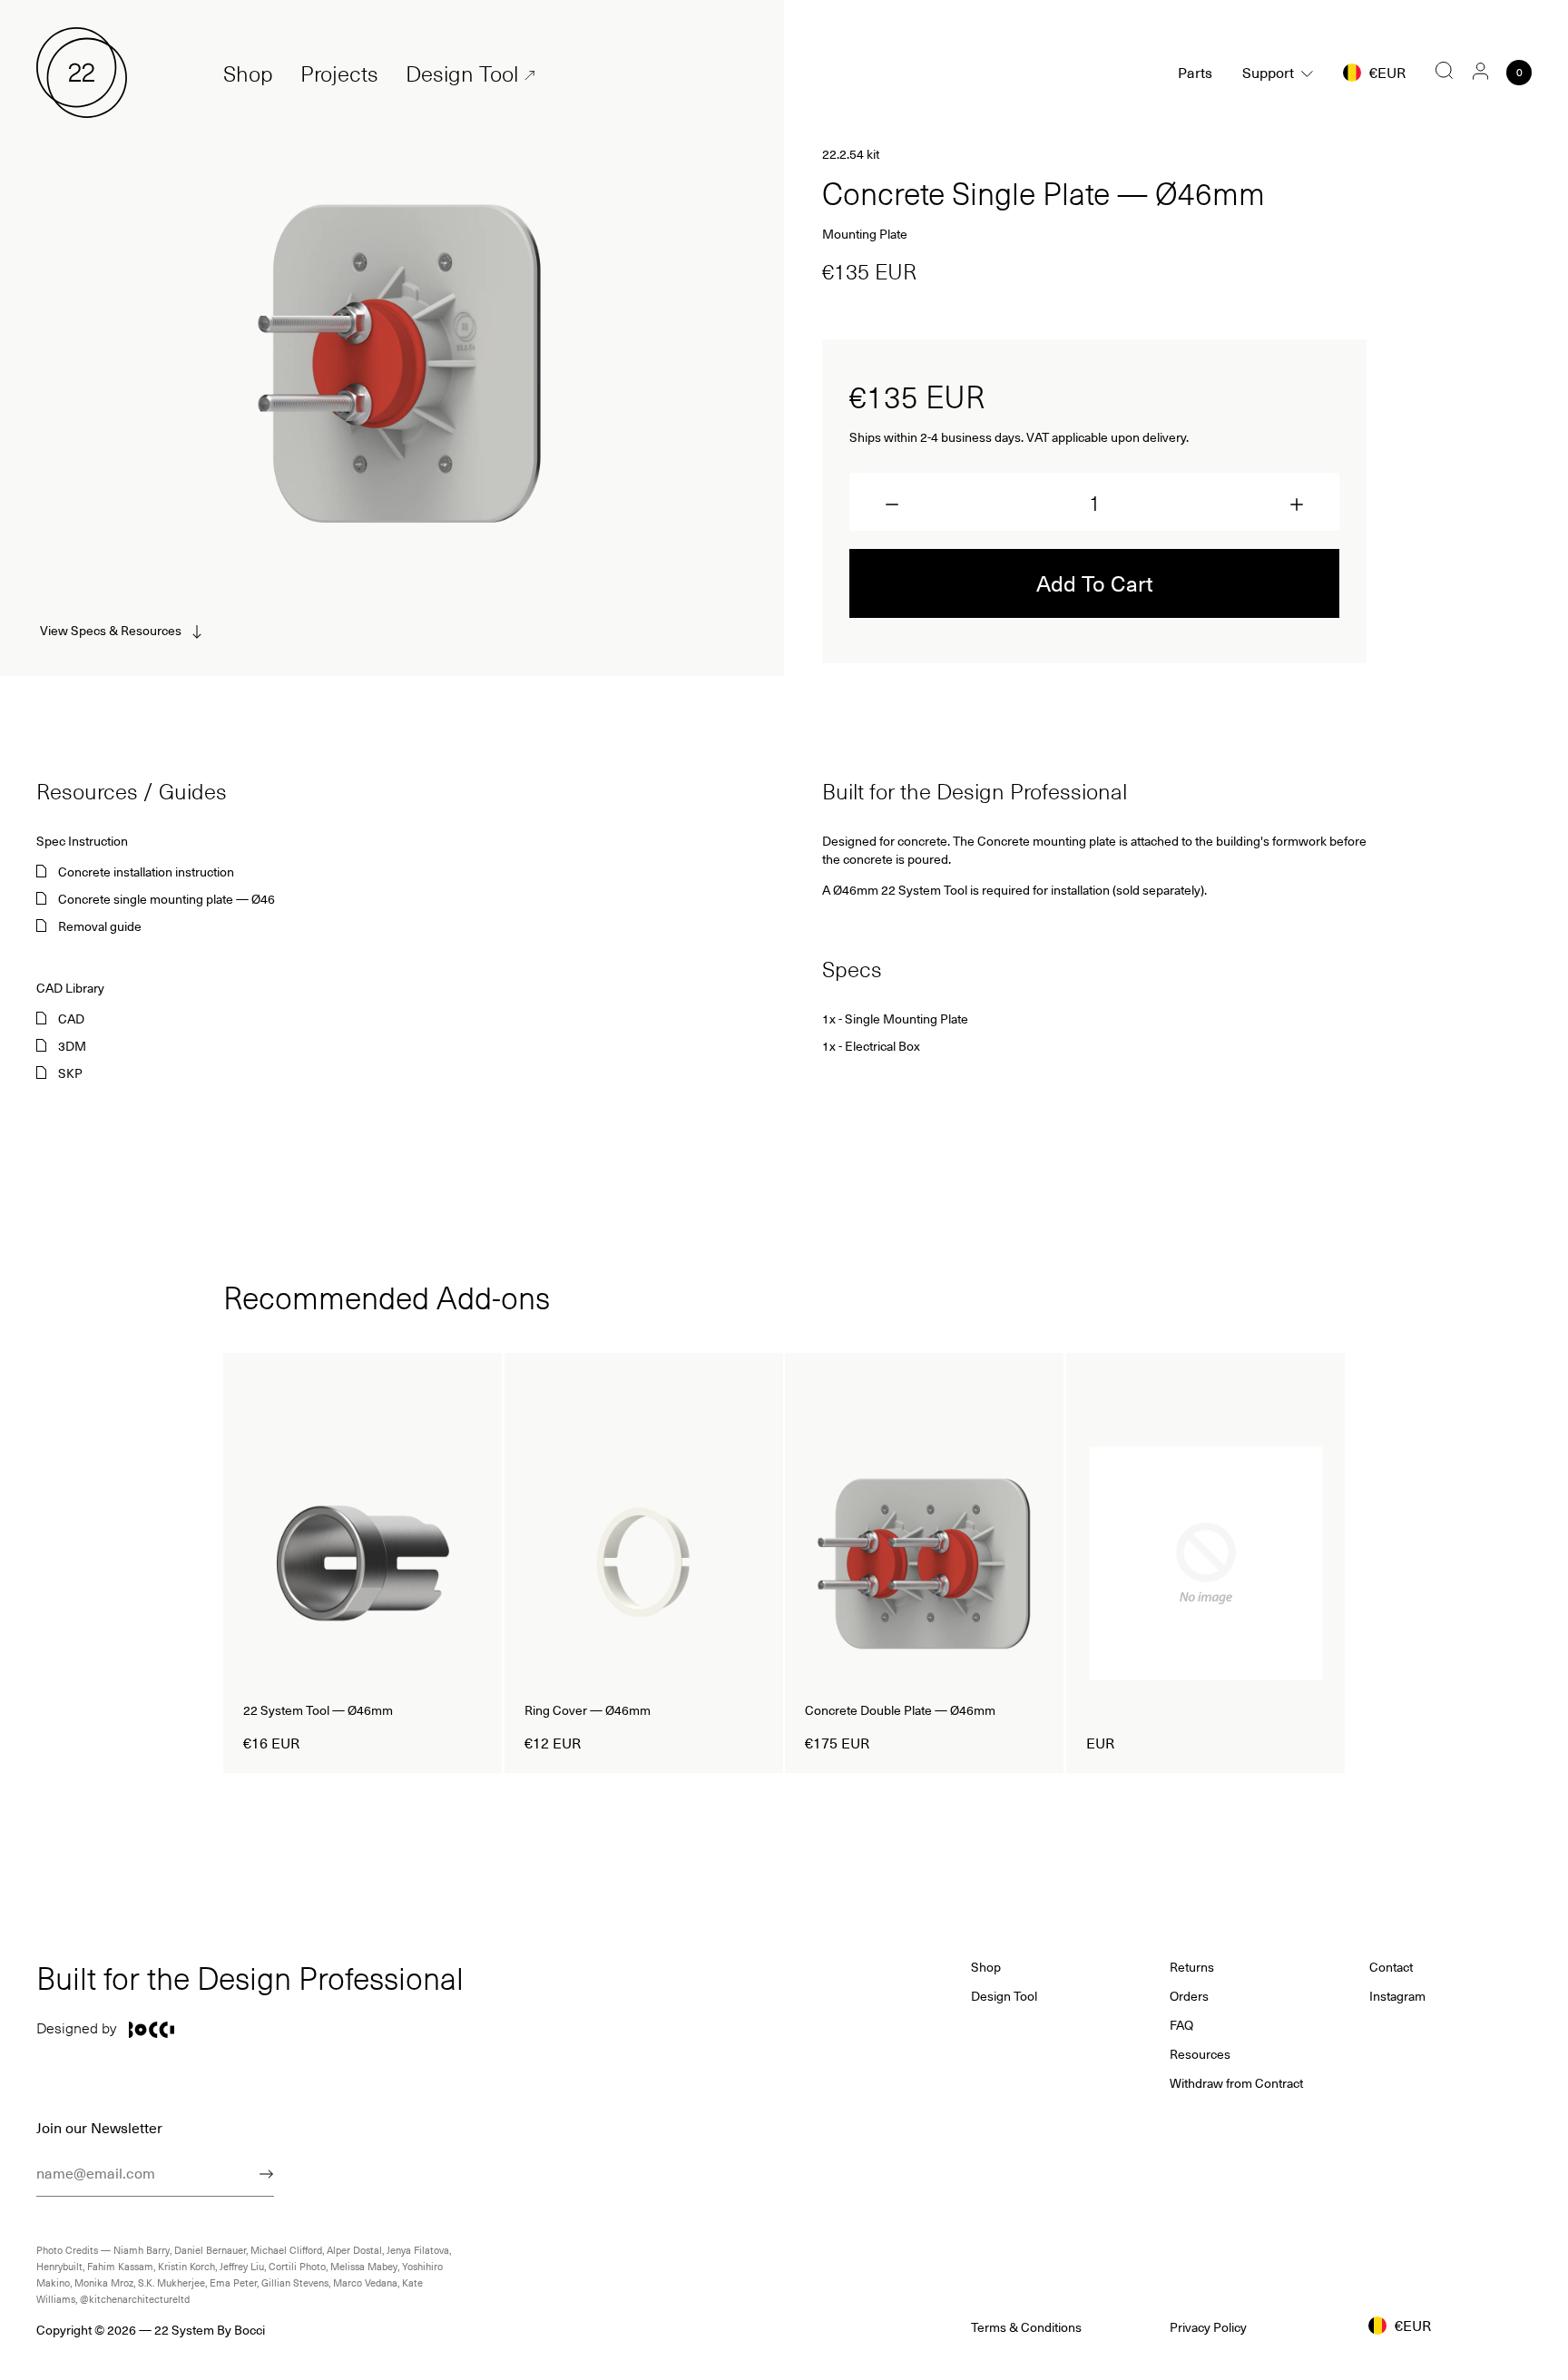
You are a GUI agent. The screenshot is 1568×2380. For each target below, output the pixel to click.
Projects (339, 73)
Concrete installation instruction (146, 872)
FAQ (1181, 2025)
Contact (1391, 1967)
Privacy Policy (1208, 2327)
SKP (70, 1073)
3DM (72, 1046)
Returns (1192, 1967)
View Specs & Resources (111, 630)
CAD (71, 1019)
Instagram (1397, 1996)
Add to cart (1095, 583)
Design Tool (462, 73)
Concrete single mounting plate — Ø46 (167, 899)
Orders (1189, 1996)
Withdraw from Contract (1236, 2083)
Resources (1200, 2054)
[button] (892, 504)
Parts (1195, 72)
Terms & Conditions (1026, 2327)
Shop (248, 73)
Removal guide (100, 926)
